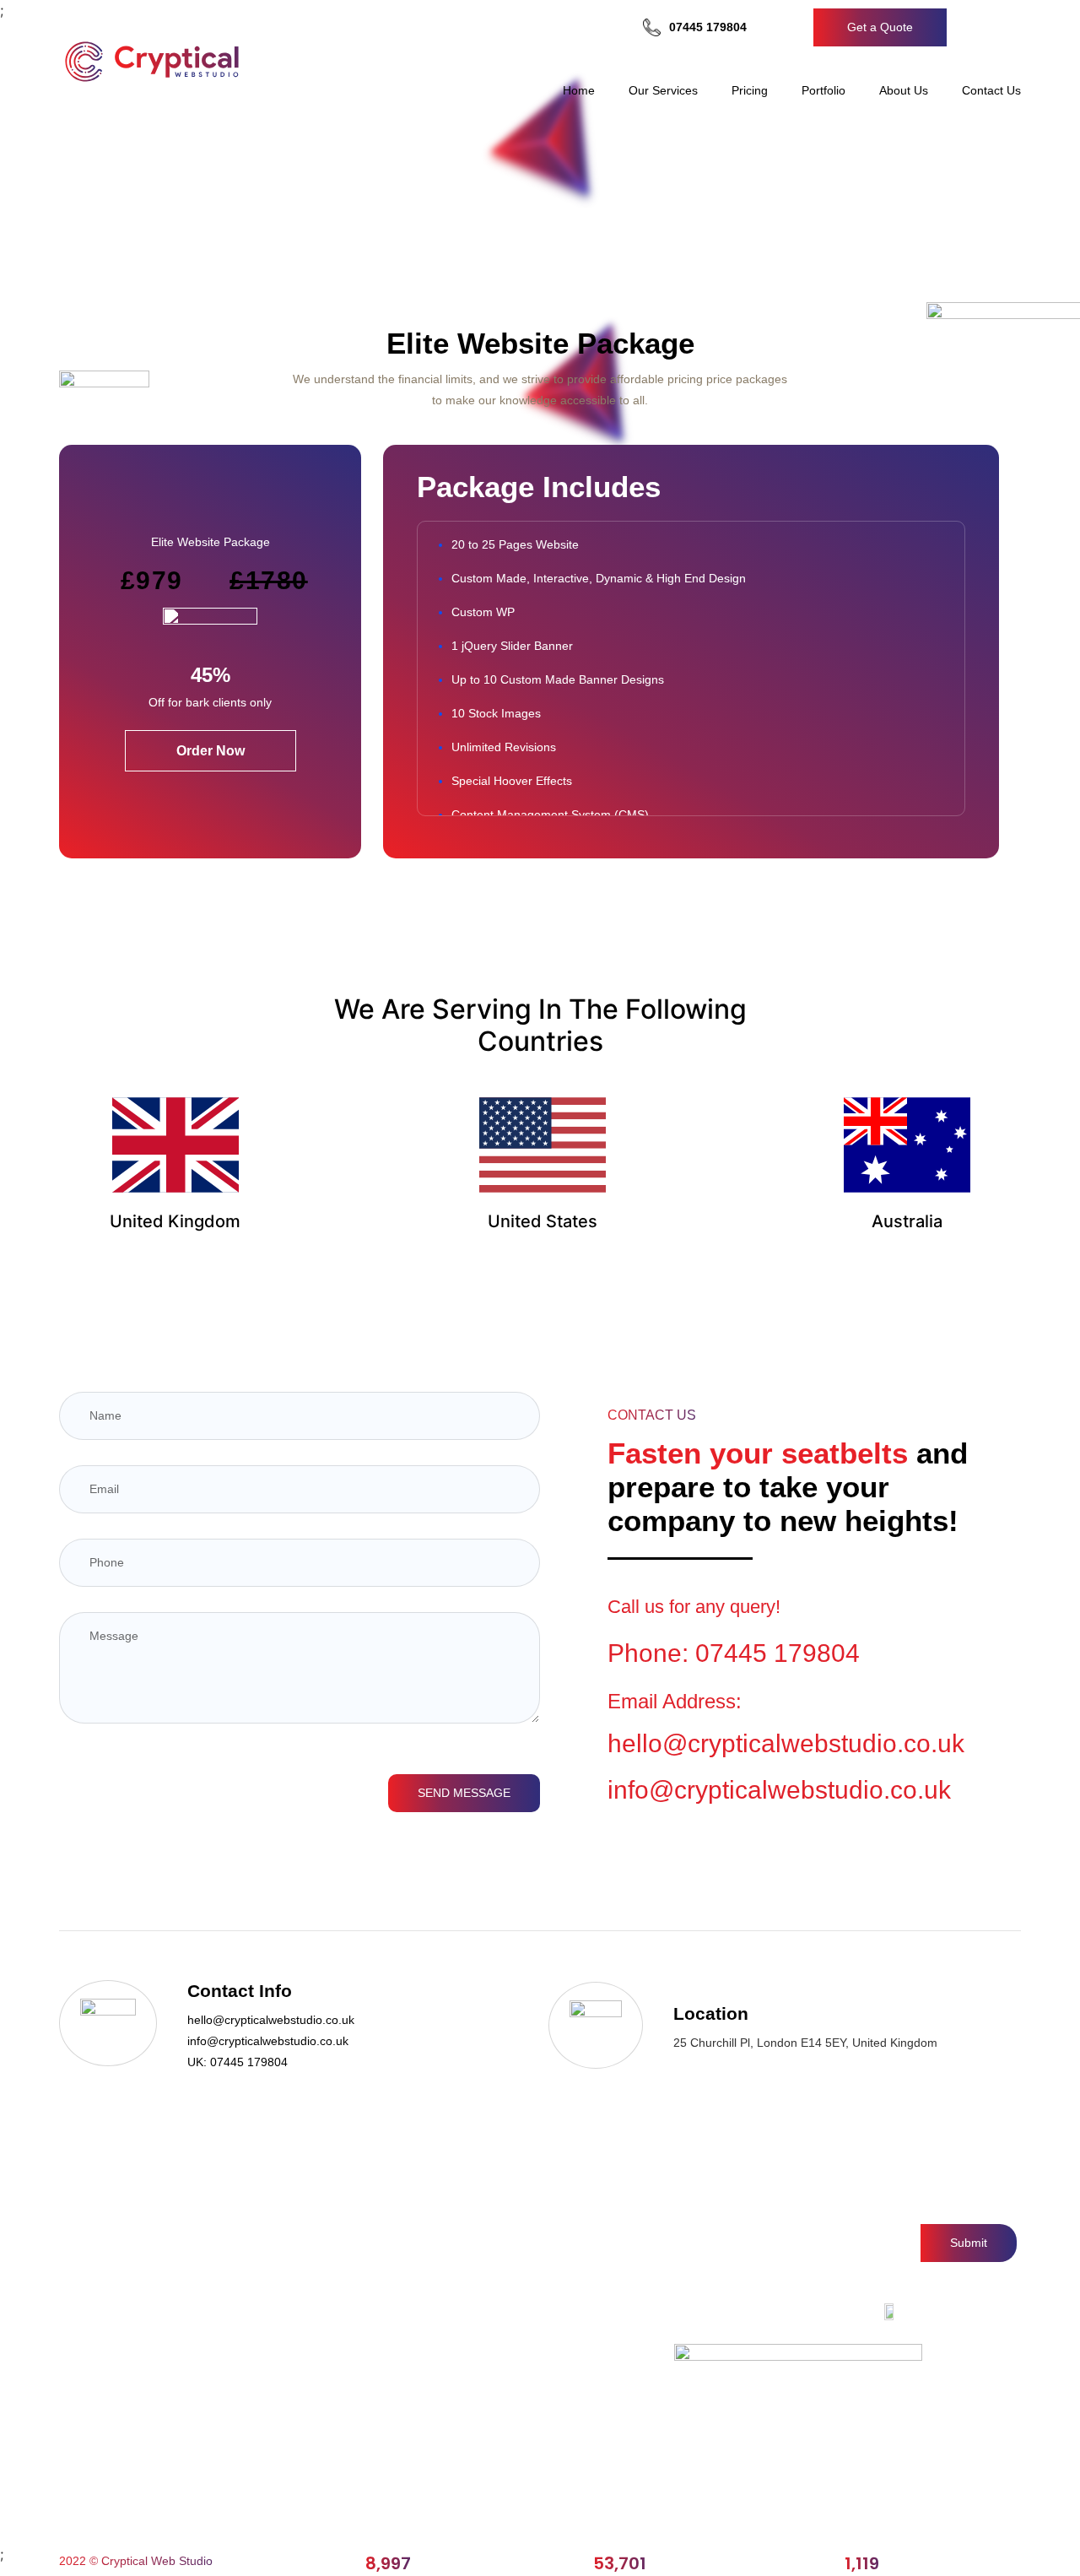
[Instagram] (787, 2312)
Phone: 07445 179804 (734, 1653)
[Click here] (967, 28)
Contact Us (991, 90)
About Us (904, 90)
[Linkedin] (823, 2312)
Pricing (750, 90)
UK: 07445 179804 (238, 2062)
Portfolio (823, 90)
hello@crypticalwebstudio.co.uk (271, 2020)
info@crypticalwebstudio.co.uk (779, 1790)
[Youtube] (859, 2312)
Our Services (663, 90)
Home (579, 90)
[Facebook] (751, 2312)
